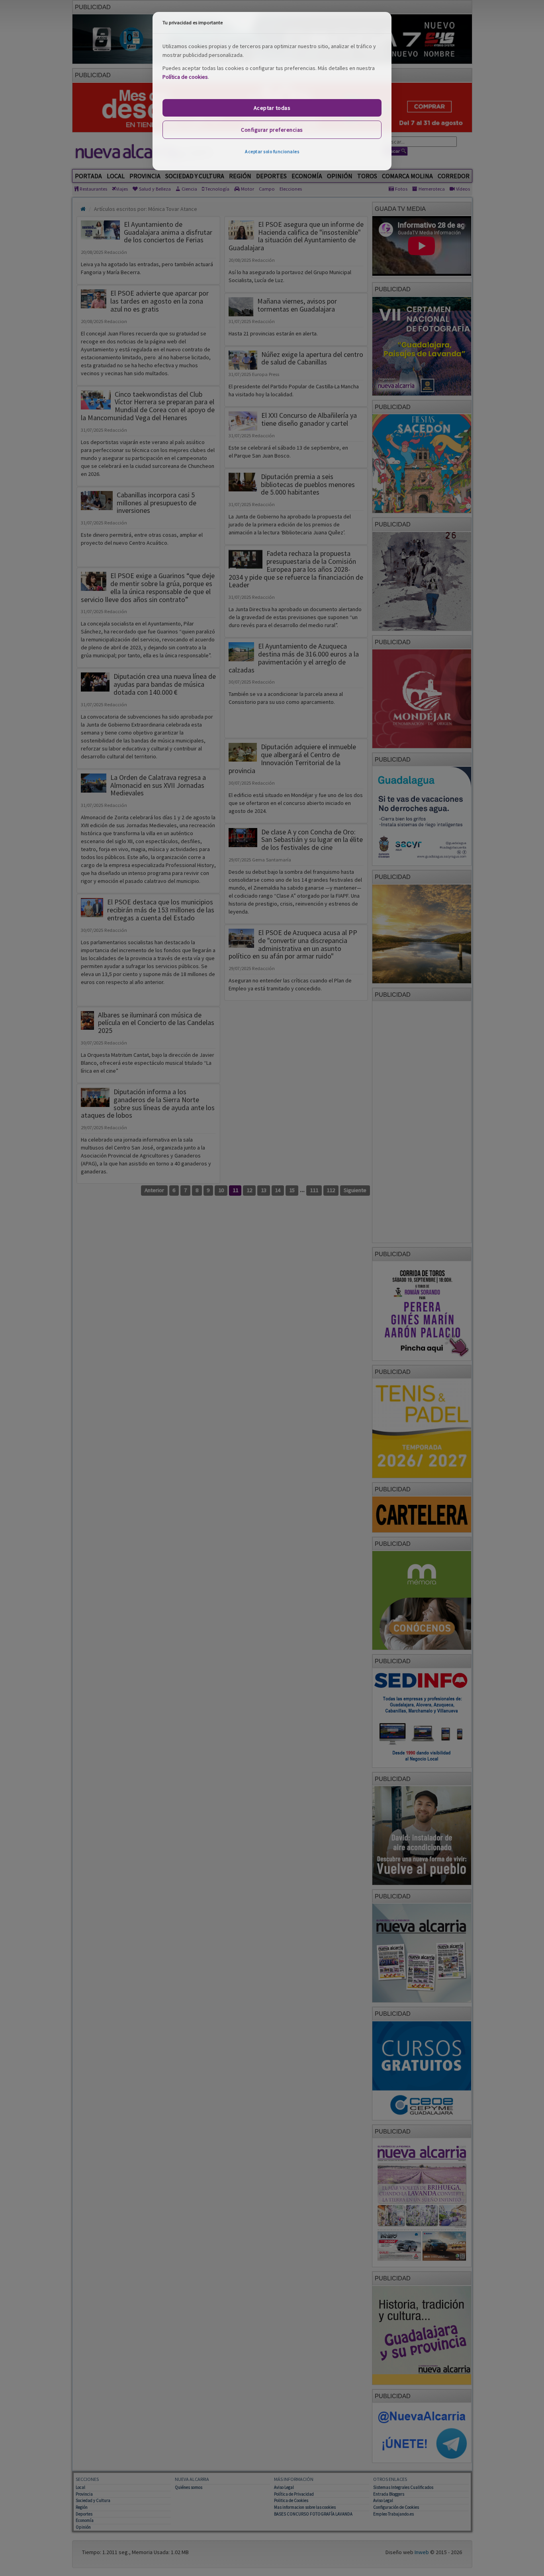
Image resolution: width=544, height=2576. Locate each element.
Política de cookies (185, 77)
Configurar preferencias (272, 130)
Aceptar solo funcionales (272, 151)
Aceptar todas (272, 108)
